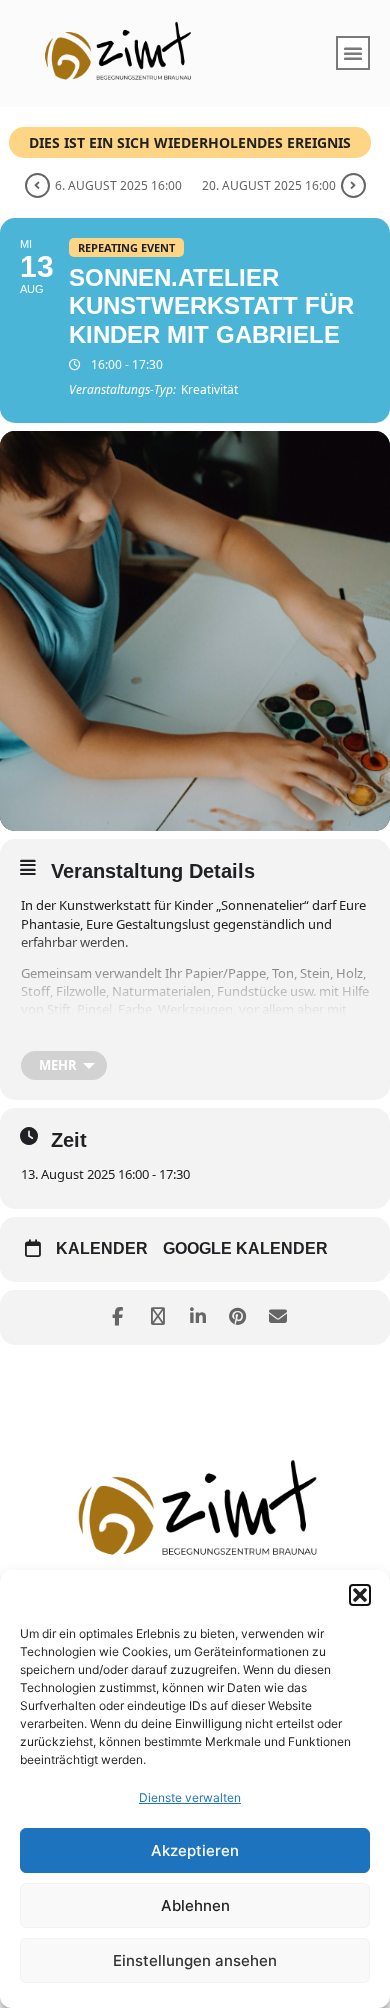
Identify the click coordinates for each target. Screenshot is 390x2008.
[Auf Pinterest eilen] (237, 1317)
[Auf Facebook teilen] (117, 1317)
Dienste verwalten (190, 1797)
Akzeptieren (195, 1850)
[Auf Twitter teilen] (157, 1317)
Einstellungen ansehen (195, 1960)
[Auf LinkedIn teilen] (197, 1317)
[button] (360, 1595)
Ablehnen (195, 1905)
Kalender (102, 1248)
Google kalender (245, 1248)
